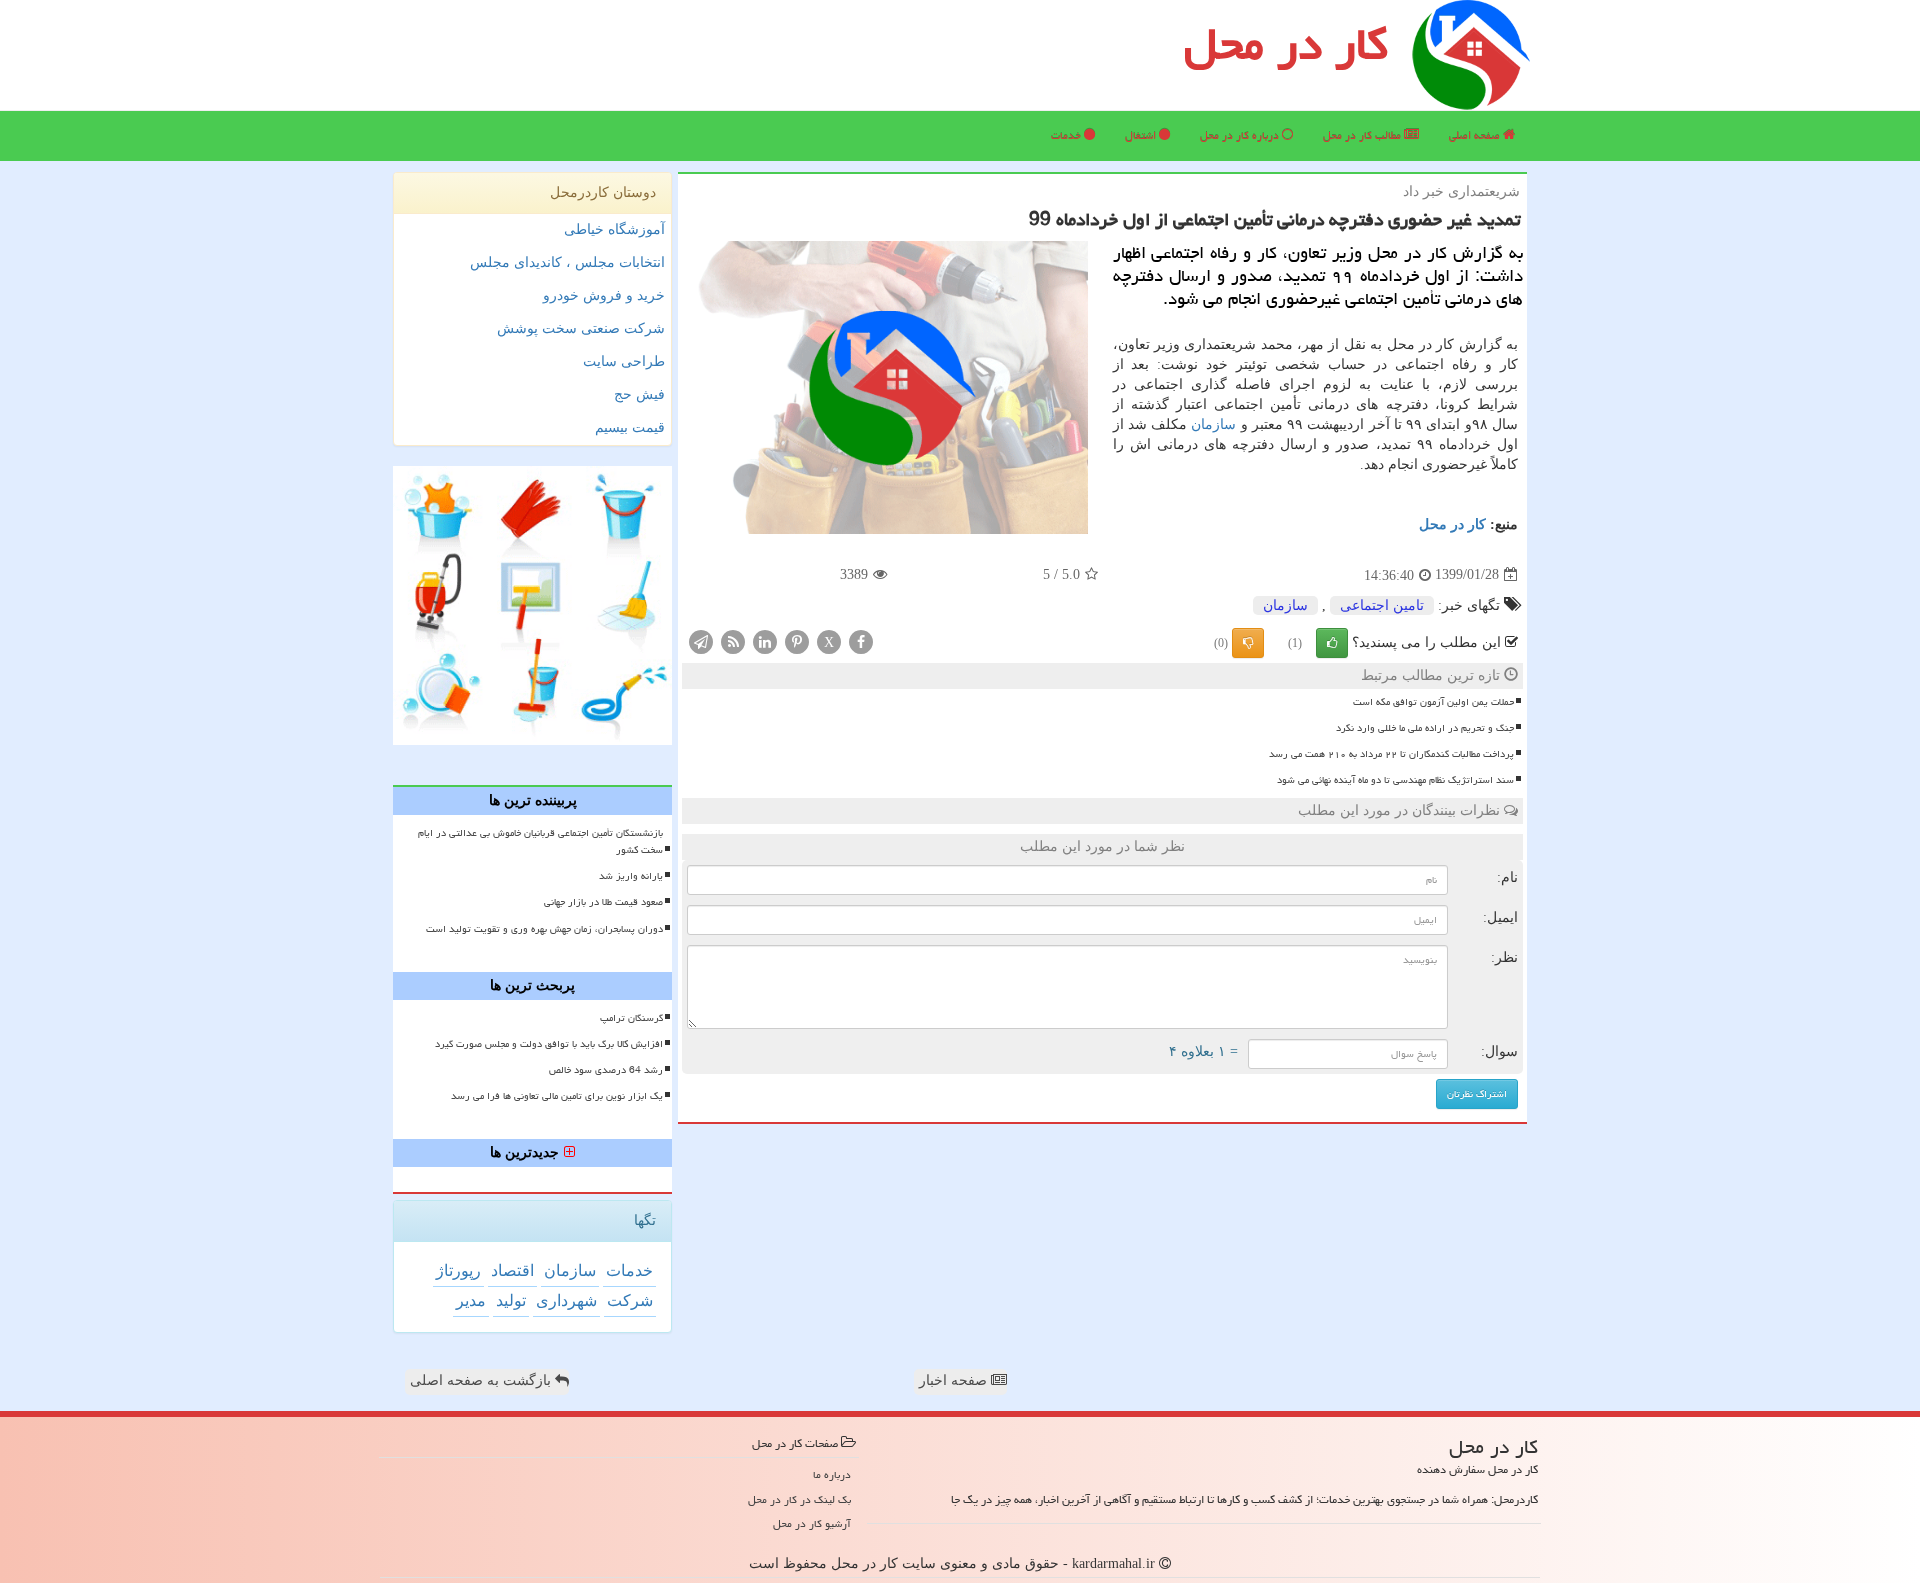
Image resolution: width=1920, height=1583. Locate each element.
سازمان (1213, 424)
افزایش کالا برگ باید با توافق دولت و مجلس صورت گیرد (549, 1044)
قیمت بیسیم (630, 427)
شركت (630, 1300)
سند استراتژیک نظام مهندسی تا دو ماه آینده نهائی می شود (1395, 780)
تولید (511, 1300)
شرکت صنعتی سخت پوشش (581, 328)
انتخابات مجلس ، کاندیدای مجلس (567, 262)
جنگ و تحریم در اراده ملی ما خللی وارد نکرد (1425, 728)
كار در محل (1452, 524)
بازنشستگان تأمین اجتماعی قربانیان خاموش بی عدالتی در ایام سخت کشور (540, 841)
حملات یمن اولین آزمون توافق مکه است (1433, 702)
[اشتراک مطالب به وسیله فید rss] (733, 640)
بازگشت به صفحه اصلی (482, 1380)
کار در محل (1286, 44)
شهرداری (566, 1300)
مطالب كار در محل (1363, 135)
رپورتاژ (458, 1270)
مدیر (471, 1300)
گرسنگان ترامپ (631, 1018)
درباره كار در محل (1241, 135)
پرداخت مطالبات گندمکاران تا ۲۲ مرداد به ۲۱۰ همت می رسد (1391, 754)
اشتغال (1142, 135)
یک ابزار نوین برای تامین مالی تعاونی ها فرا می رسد (557, 1096)
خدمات (1067, 135)
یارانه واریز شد (631, 876)
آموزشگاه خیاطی (614, 229)
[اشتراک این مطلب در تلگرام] (701, 640)
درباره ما (832, 1474)
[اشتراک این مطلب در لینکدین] (765, 640)
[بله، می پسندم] (1332, 643)
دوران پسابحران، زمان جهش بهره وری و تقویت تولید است (544, 929)
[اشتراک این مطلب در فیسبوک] (861, 640)
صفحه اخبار (955, 1380)
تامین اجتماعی (1382, 605)
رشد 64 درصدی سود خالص (606, 1070)
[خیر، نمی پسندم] (1248, 643)
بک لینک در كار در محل (799, 1499)
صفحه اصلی (1476, 135)
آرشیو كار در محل (812, 1523)
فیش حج (639, 394)
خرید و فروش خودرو (604, 295)
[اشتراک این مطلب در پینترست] (797, 640)
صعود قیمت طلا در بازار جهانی (603, 902)
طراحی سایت (624, 361)
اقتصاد (512, 1270)
